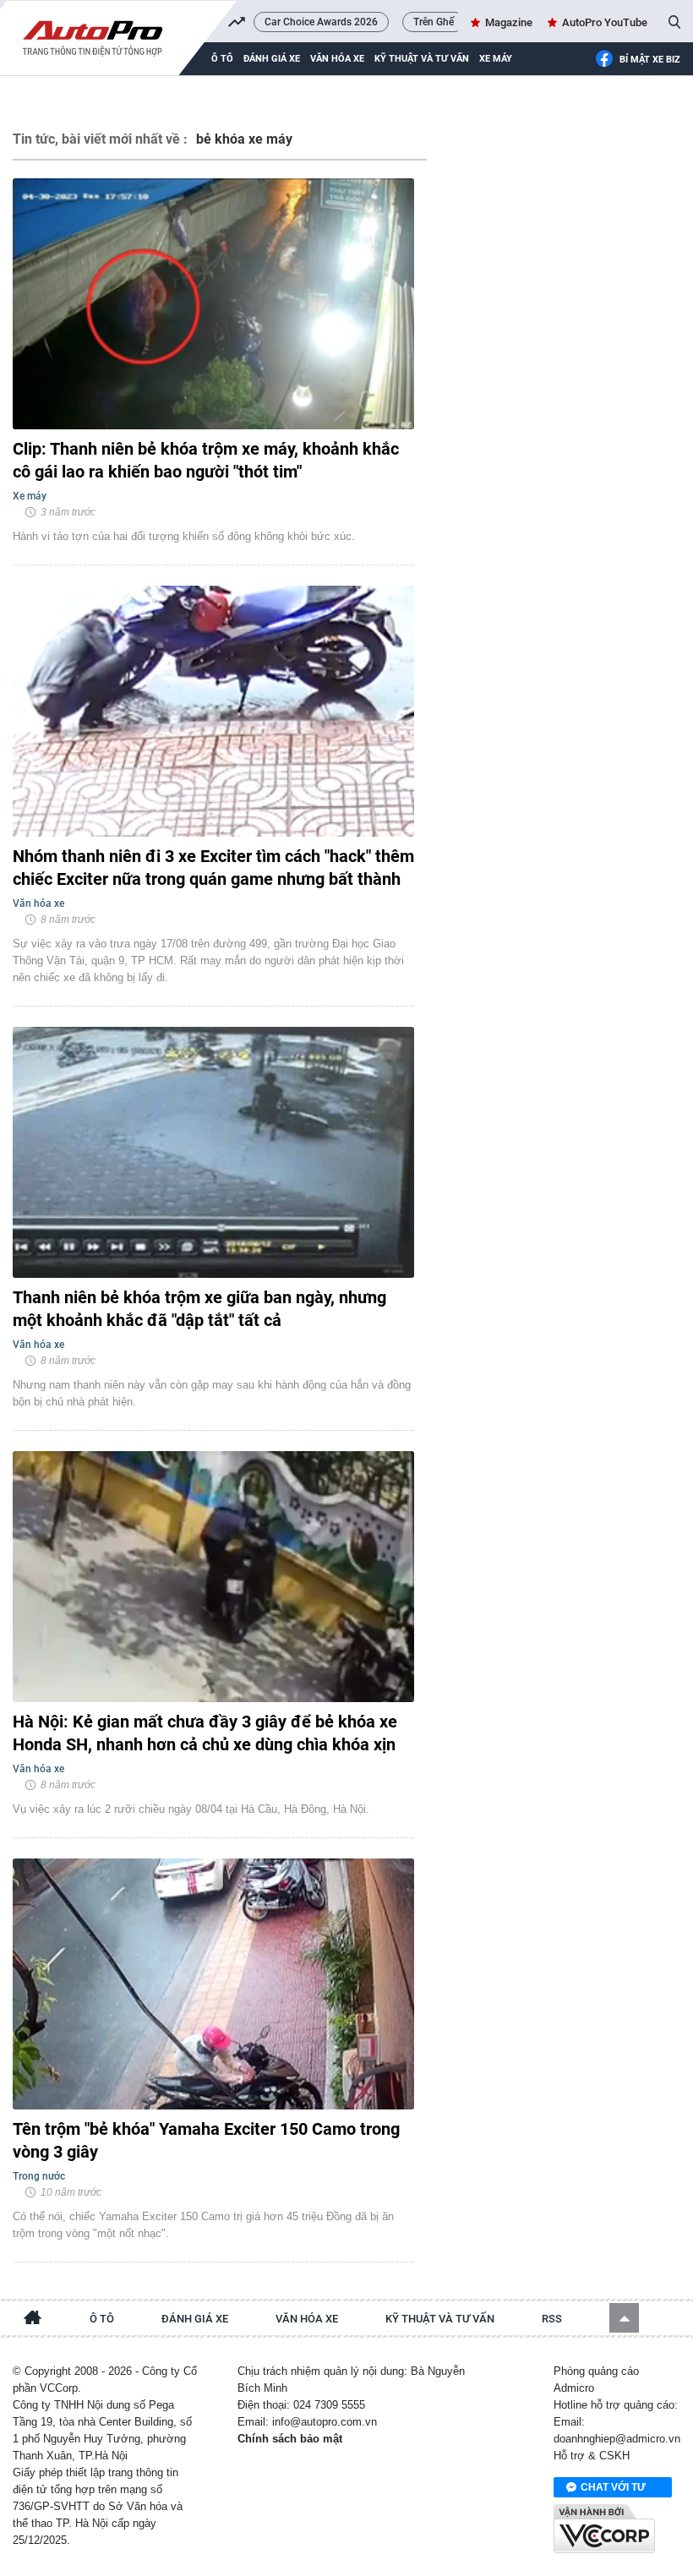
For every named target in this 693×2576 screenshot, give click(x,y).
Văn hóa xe (337, 59)
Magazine (509, 22)
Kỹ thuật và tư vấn (422, 59)
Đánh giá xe (272, 59)
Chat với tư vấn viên (613, 2489)
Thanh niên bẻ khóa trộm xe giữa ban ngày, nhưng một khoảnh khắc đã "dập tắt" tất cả (199, 1309)
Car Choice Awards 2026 (321, 22)
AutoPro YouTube (605, 22)
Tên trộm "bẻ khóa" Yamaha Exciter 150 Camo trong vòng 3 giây (206, 2140)
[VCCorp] (604, 2529)
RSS (552, 2319)
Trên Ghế (434, 22)
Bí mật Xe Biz (650, 60)
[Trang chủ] (33, 2320)
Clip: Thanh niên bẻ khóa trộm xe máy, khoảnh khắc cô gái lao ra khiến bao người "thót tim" (206, 460)
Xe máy (496, 59)
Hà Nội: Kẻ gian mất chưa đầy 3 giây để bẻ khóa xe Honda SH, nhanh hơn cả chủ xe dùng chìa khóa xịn (205, 1733)
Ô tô (102, 2319)
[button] (624, 2318)
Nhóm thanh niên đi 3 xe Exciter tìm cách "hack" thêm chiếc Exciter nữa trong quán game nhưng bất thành (213, 868)
